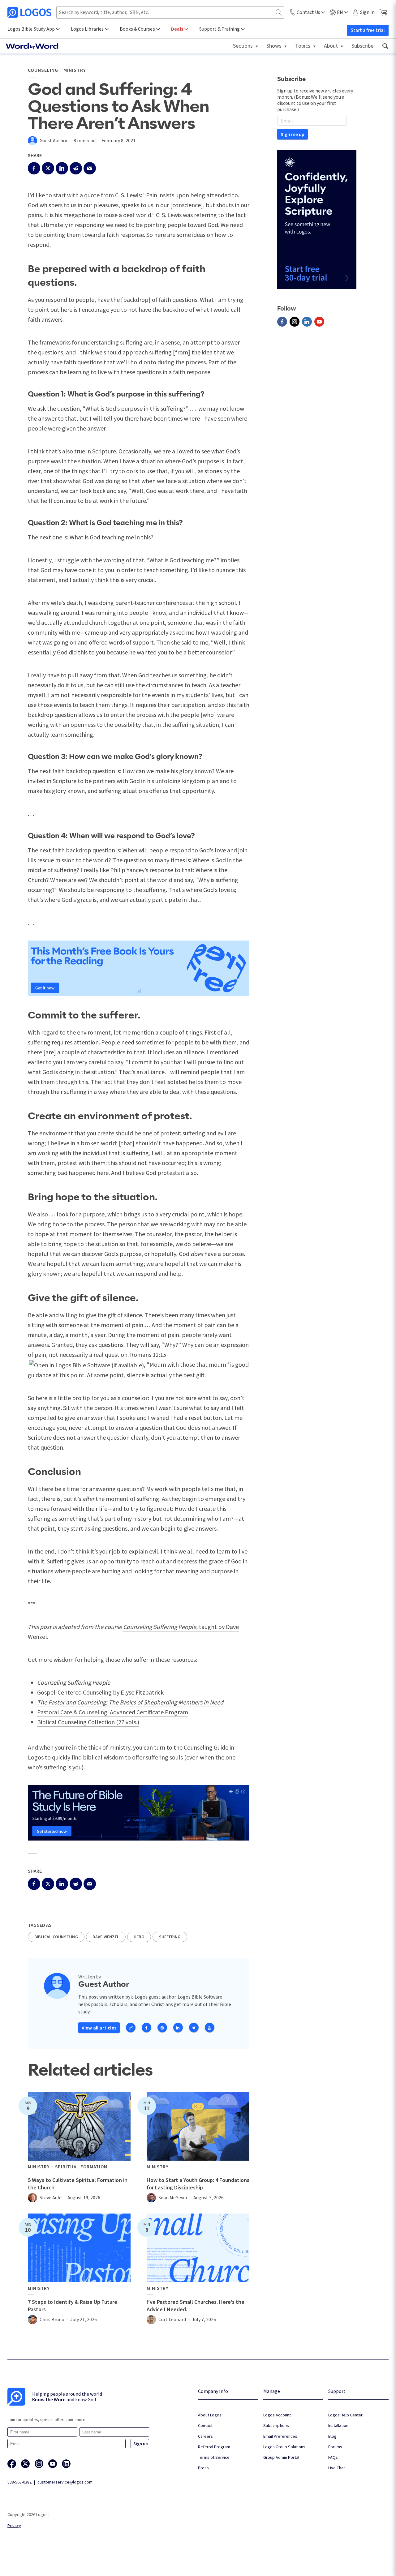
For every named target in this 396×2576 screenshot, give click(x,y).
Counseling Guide (206, 1747)
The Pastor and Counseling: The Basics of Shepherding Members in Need (130, 1702)
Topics (303, 46)
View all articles (99, 2028)
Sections (243, 46)
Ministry (75, 70)
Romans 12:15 (148, 1354)
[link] (385, 46)
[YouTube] (319, 322)
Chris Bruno (52, 2319)
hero (139, 1937)
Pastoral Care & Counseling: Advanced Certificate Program (113, 1712)
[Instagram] (295, 322)
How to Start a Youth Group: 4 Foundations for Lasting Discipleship (198, 2184)
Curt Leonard (172, 2319)
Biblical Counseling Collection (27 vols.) (88, 1722)
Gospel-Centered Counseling (74, 1692)
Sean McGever (173, 2197)
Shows (274, 46)
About (331, 46)
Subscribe (362, 46)
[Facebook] (282, 322)
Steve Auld (51, 2197)
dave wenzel (106, 1937)
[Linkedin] (307, 322)
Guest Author (54, 140)
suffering (170, 1937)
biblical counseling (56, 1937)
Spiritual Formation (81, 2167)
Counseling (43, 70)
